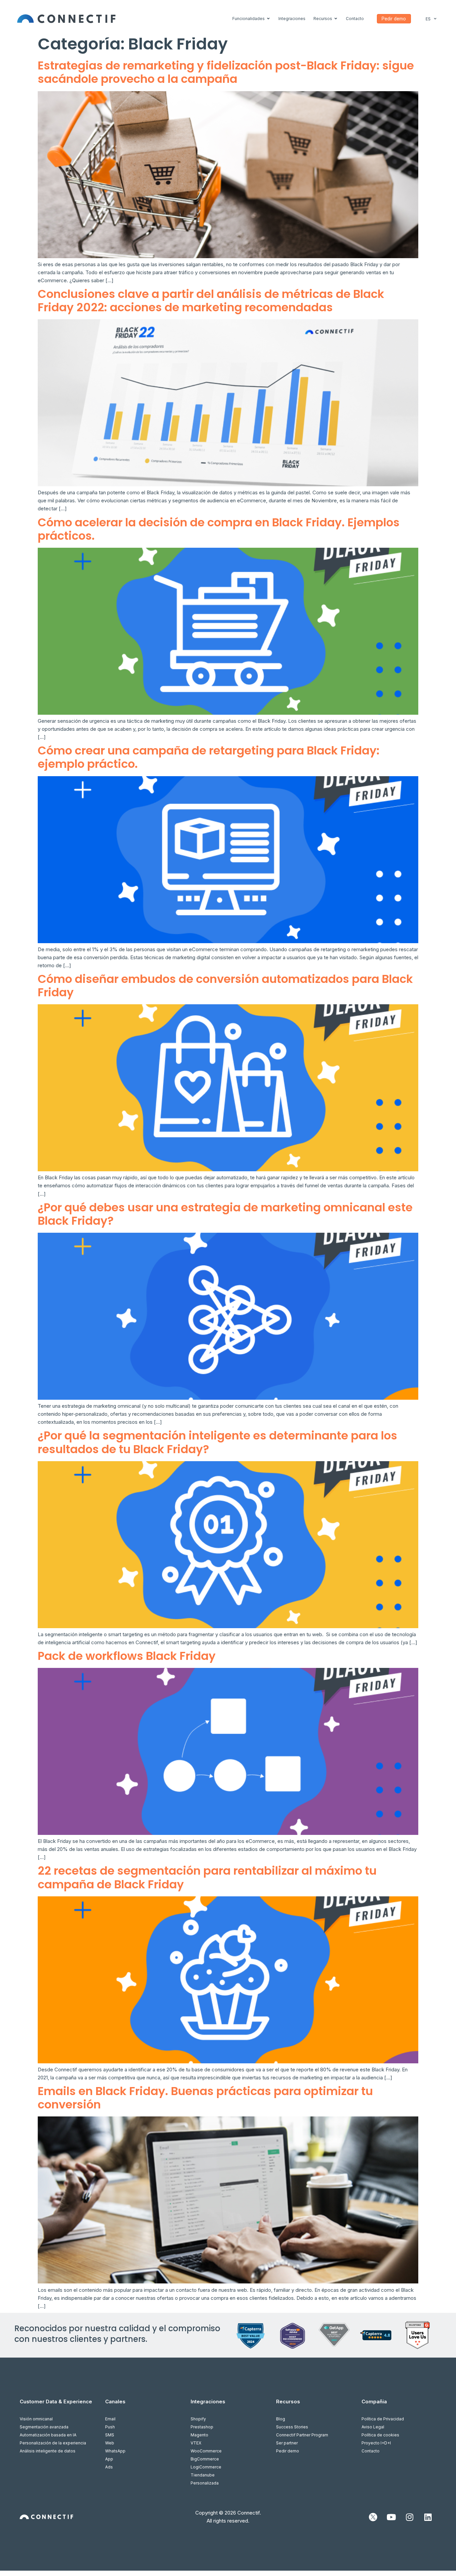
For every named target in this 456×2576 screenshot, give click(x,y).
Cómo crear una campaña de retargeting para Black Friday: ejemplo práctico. (209, 757)
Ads (109, 2467)
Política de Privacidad (383, 2419)
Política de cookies (380, 2435)
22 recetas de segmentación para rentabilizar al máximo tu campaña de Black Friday (207, 1877)
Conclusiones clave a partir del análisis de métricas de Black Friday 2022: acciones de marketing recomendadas (211, 301)
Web (110, 2443)
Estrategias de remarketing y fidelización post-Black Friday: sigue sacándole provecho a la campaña (226, 72)
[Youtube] (391, 2517)
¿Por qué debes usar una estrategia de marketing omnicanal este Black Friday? (225, 1214)
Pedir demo (288, 2451)
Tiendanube (203, 2475)
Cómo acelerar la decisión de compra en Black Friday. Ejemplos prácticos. (219, 529)
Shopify (198, 2419)
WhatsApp (115, 2451)
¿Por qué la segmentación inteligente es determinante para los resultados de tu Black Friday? (217, 1442)
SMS (110, 2435)
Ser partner (287, 2443)
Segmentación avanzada (44, 2427)
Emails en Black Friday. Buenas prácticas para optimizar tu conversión (205, 2098)
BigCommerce (205, 2459)
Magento (199, 2435)
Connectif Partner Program (302, 2435)
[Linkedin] (428, 2517)
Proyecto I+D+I (376, 2443)
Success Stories (292, 2427)
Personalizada (205, 2483)
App (109, 2459)
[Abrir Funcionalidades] (268, 19)
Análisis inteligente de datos (48, 2451)
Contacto (371, 2451)
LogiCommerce (206, 2467)
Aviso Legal (373, 2427)
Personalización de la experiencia (53, 2443)
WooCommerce (206, 2451)
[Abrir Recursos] (336, 19)
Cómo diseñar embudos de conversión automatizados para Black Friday (225, 986)
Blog (281, 2419)
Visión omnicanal (36, 2419)
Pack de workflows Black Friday (127, 1656)
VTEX (196, 2443)
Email (110, 2419)
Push (110, 2427)
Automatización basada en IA (48, 2435)
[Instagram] (410, 2517)
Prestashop (202, 2427)
